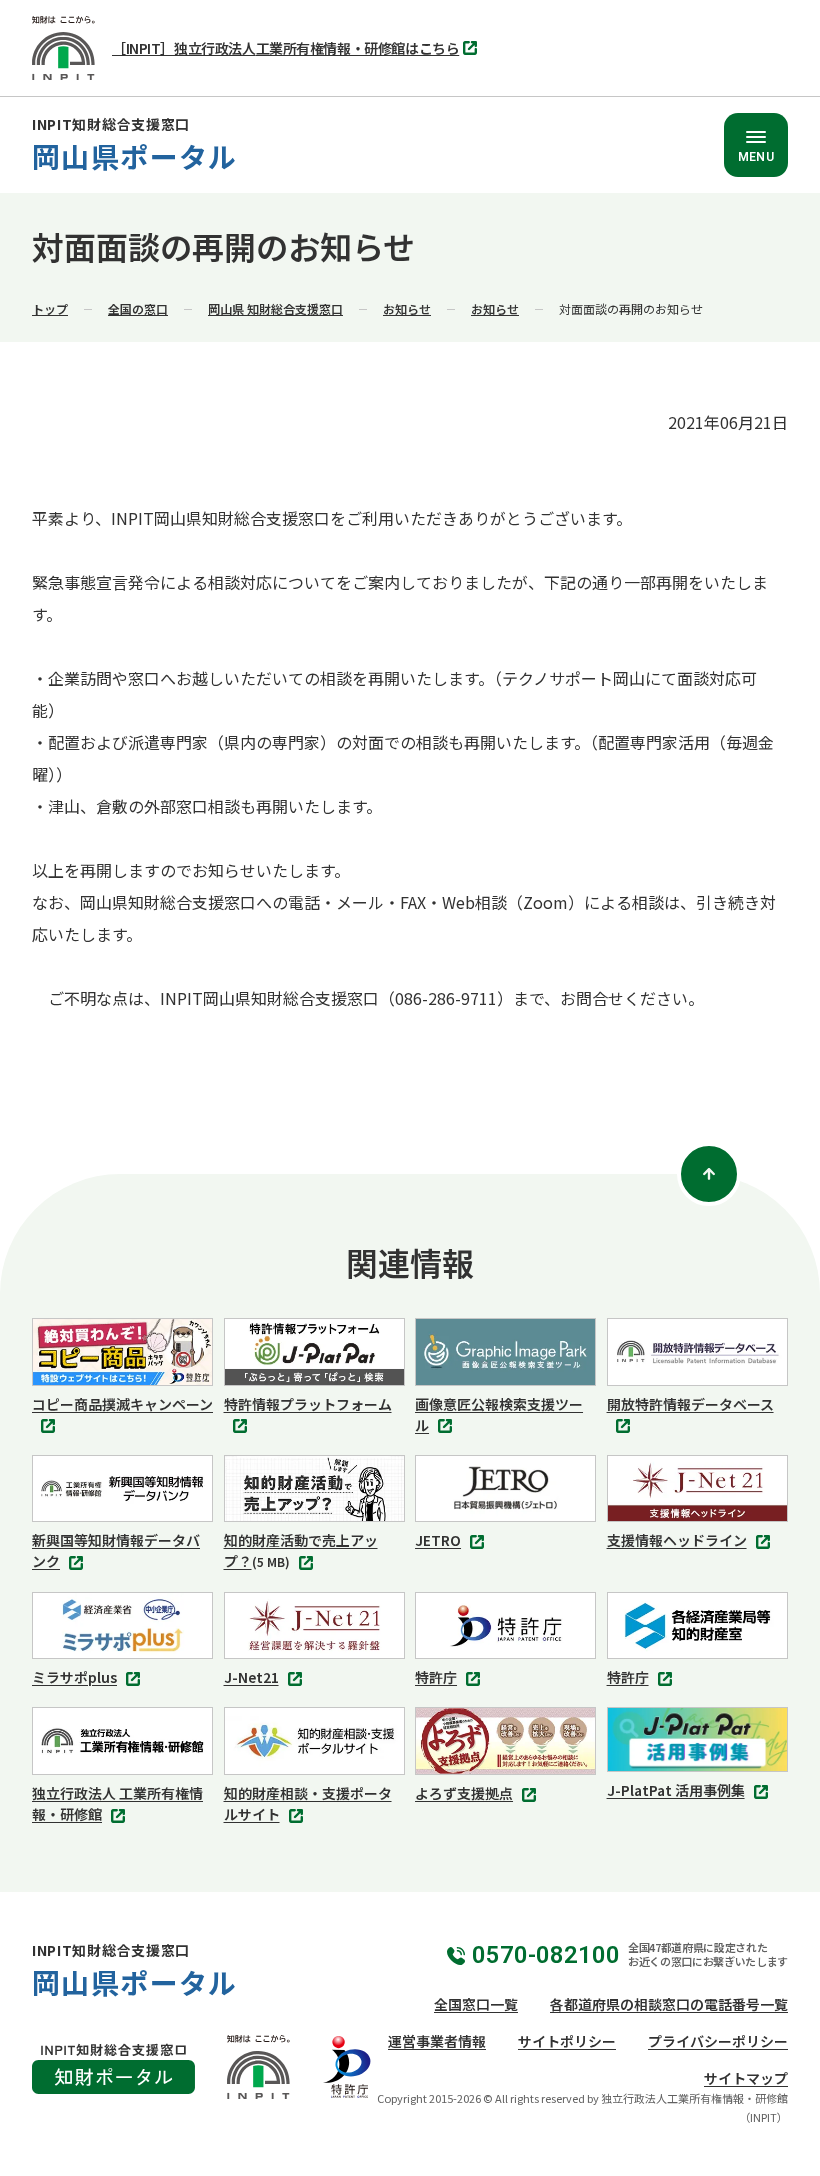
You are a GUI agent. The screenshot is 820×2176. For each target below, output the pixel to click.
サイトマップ (746, 2078)
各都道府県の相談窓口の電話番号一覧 (669, 2004)
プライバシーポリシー (718, 2041)
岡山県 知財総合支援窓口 (275, 308)
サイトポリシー (567, 2041)
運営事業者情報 (437, 2041)
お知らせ (407, 308)
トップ (50, 308)
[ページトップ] (709, 1174)
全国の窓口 (138, 308)
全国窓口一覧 (476, 2004)
